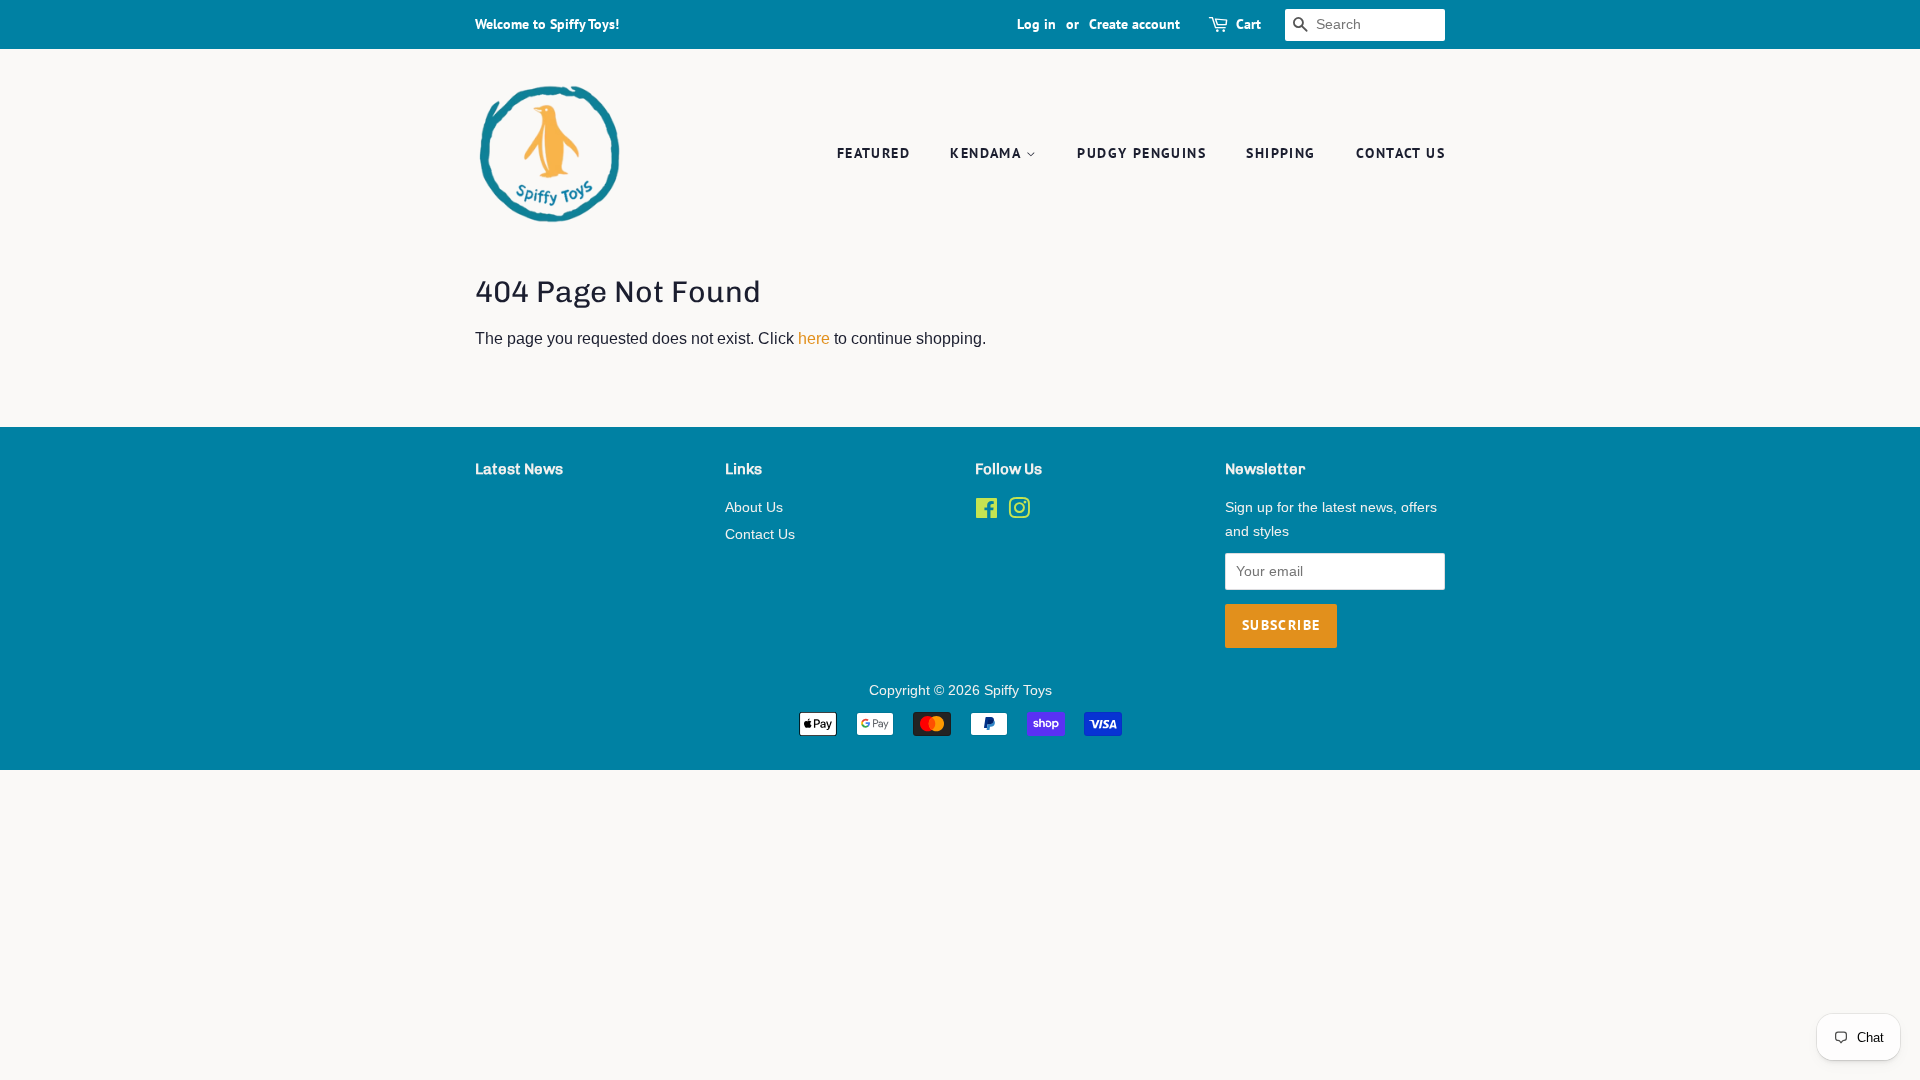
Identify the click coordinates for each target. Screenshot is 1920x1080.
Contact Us (1400, 153)
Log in (1036, 24)
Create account (1134, 24)
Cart (1248, 24)
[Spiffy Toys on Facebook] (986, 512)
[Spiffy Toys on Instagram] (1019, 512)
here (814, 338)
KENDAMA (987, 153)
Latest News (519, 469)
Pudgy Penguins (1141, 153)
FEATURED (873, 153)
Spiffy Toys (1018, 690)
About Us (754, 507)
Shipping (1280, 153)
